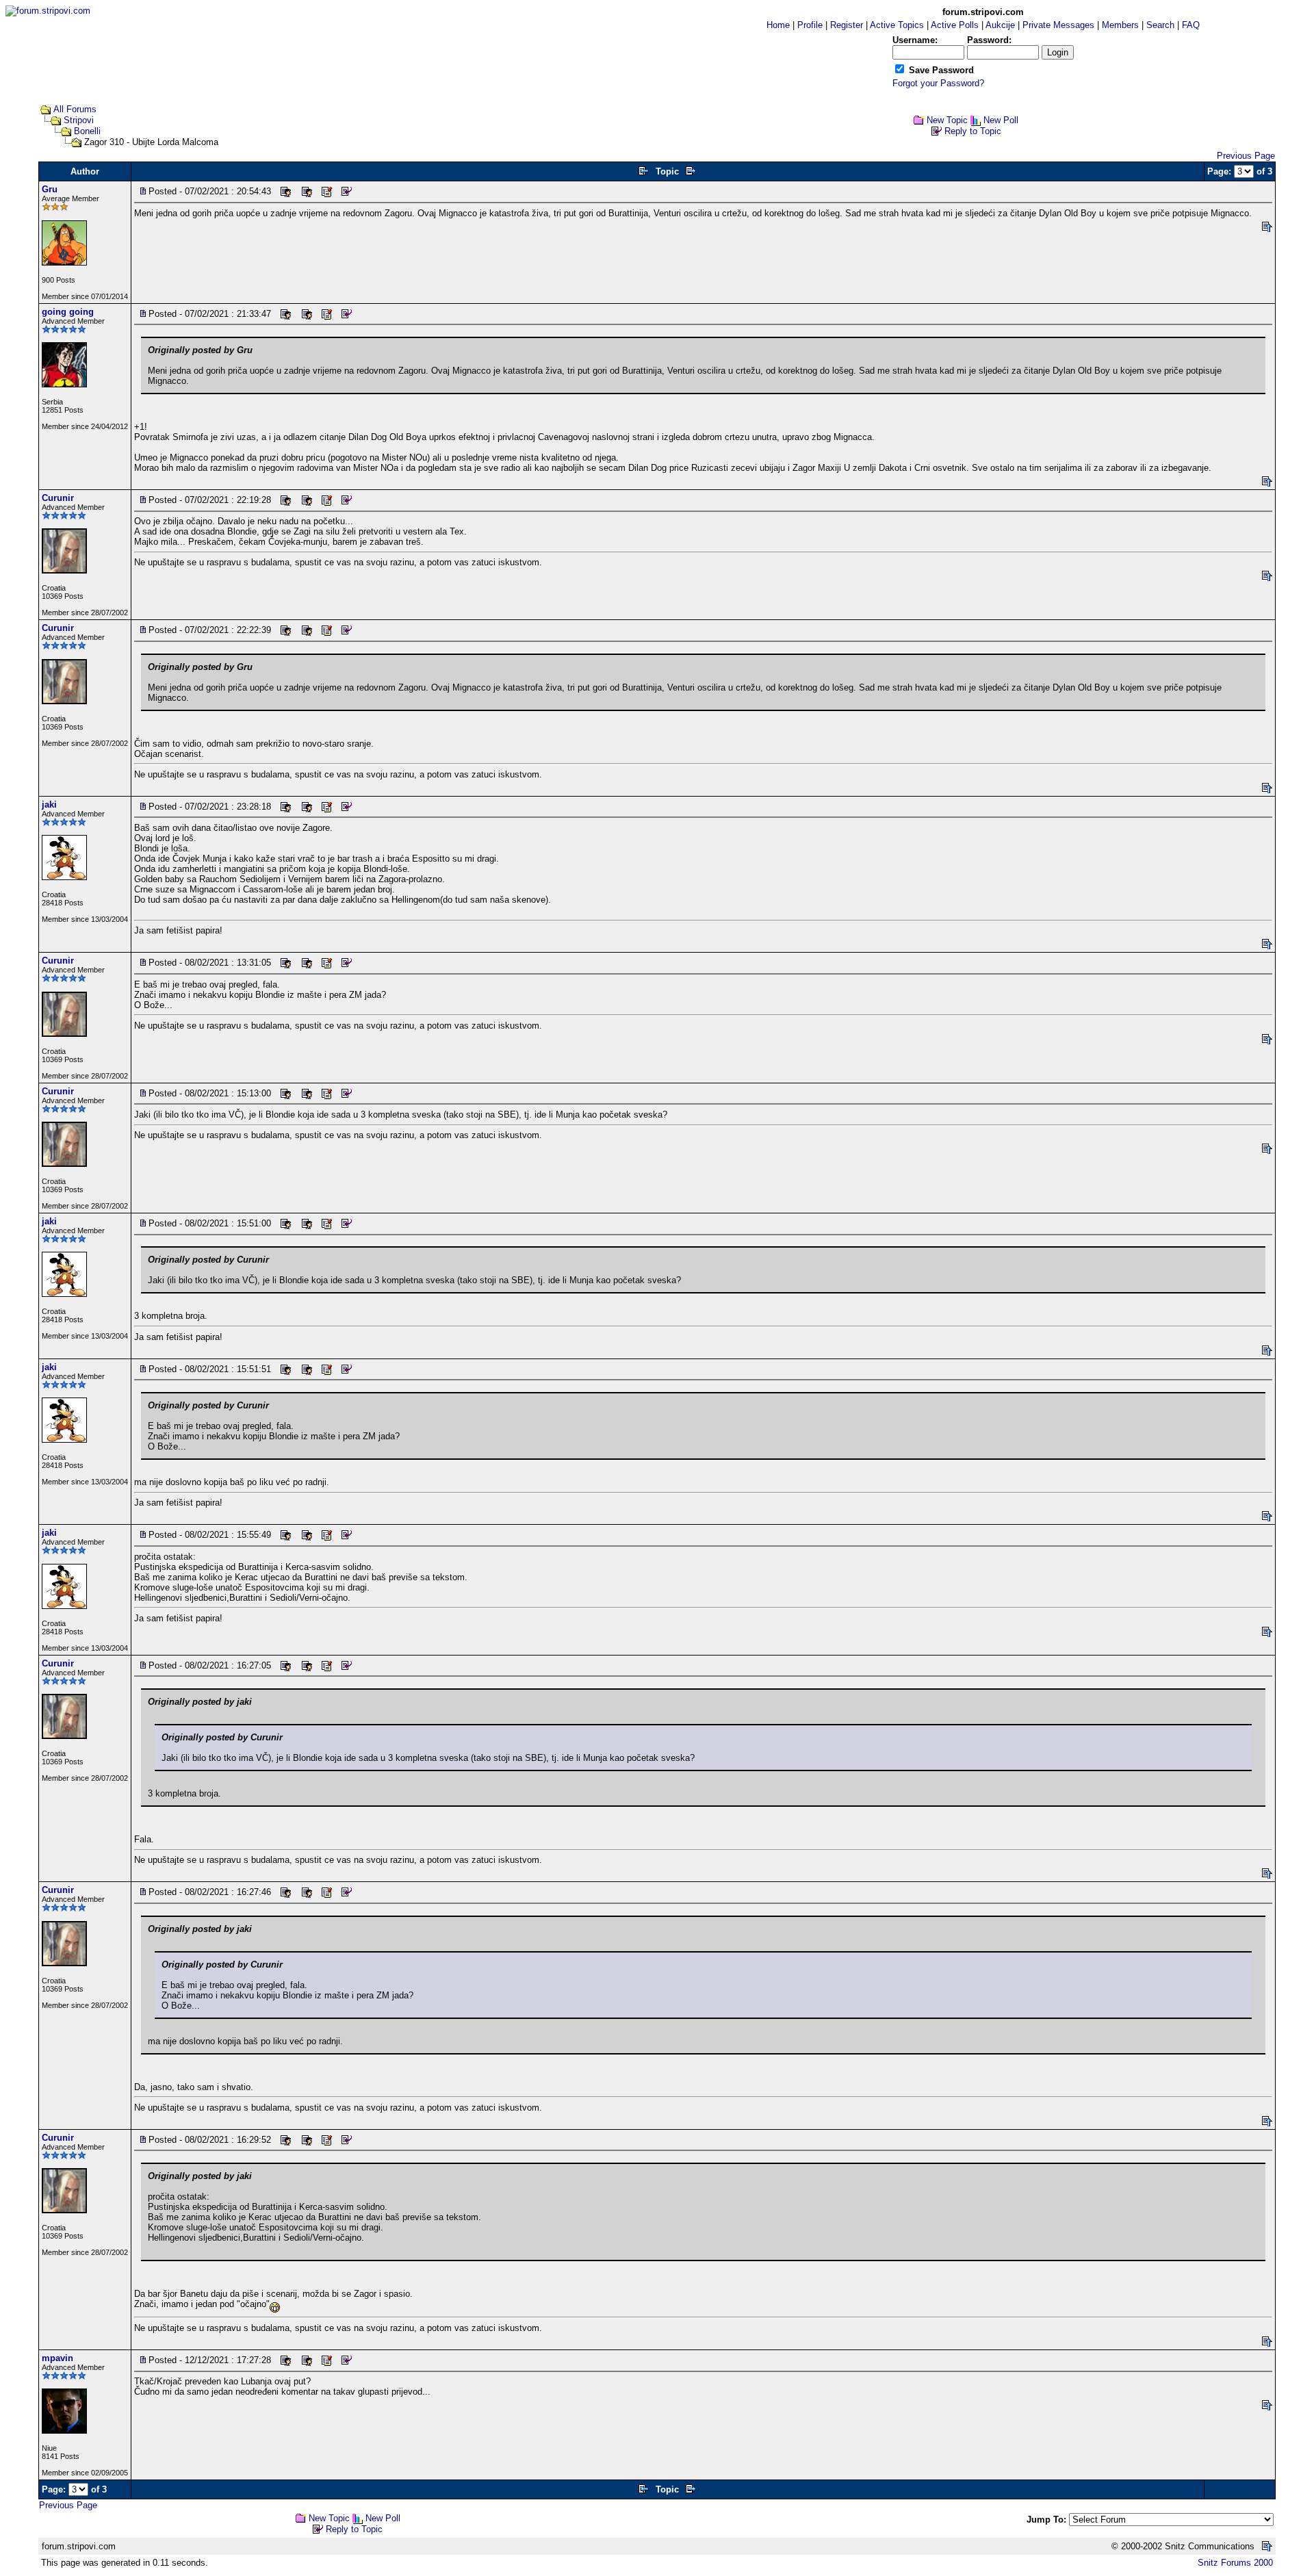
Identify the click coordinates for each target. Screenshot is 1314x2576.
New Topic (947, 120)
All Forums (75, 109)
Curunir (58, 498)
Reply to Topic (973, 131)
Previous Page (1246, 156)
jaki (49, 804)
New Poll (1001, 120)
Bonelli (87, 131)
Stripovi (79, 120)
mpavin (57, 2358)
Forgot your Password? (938, 83)
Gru (50, 189)
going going (68, 312)
